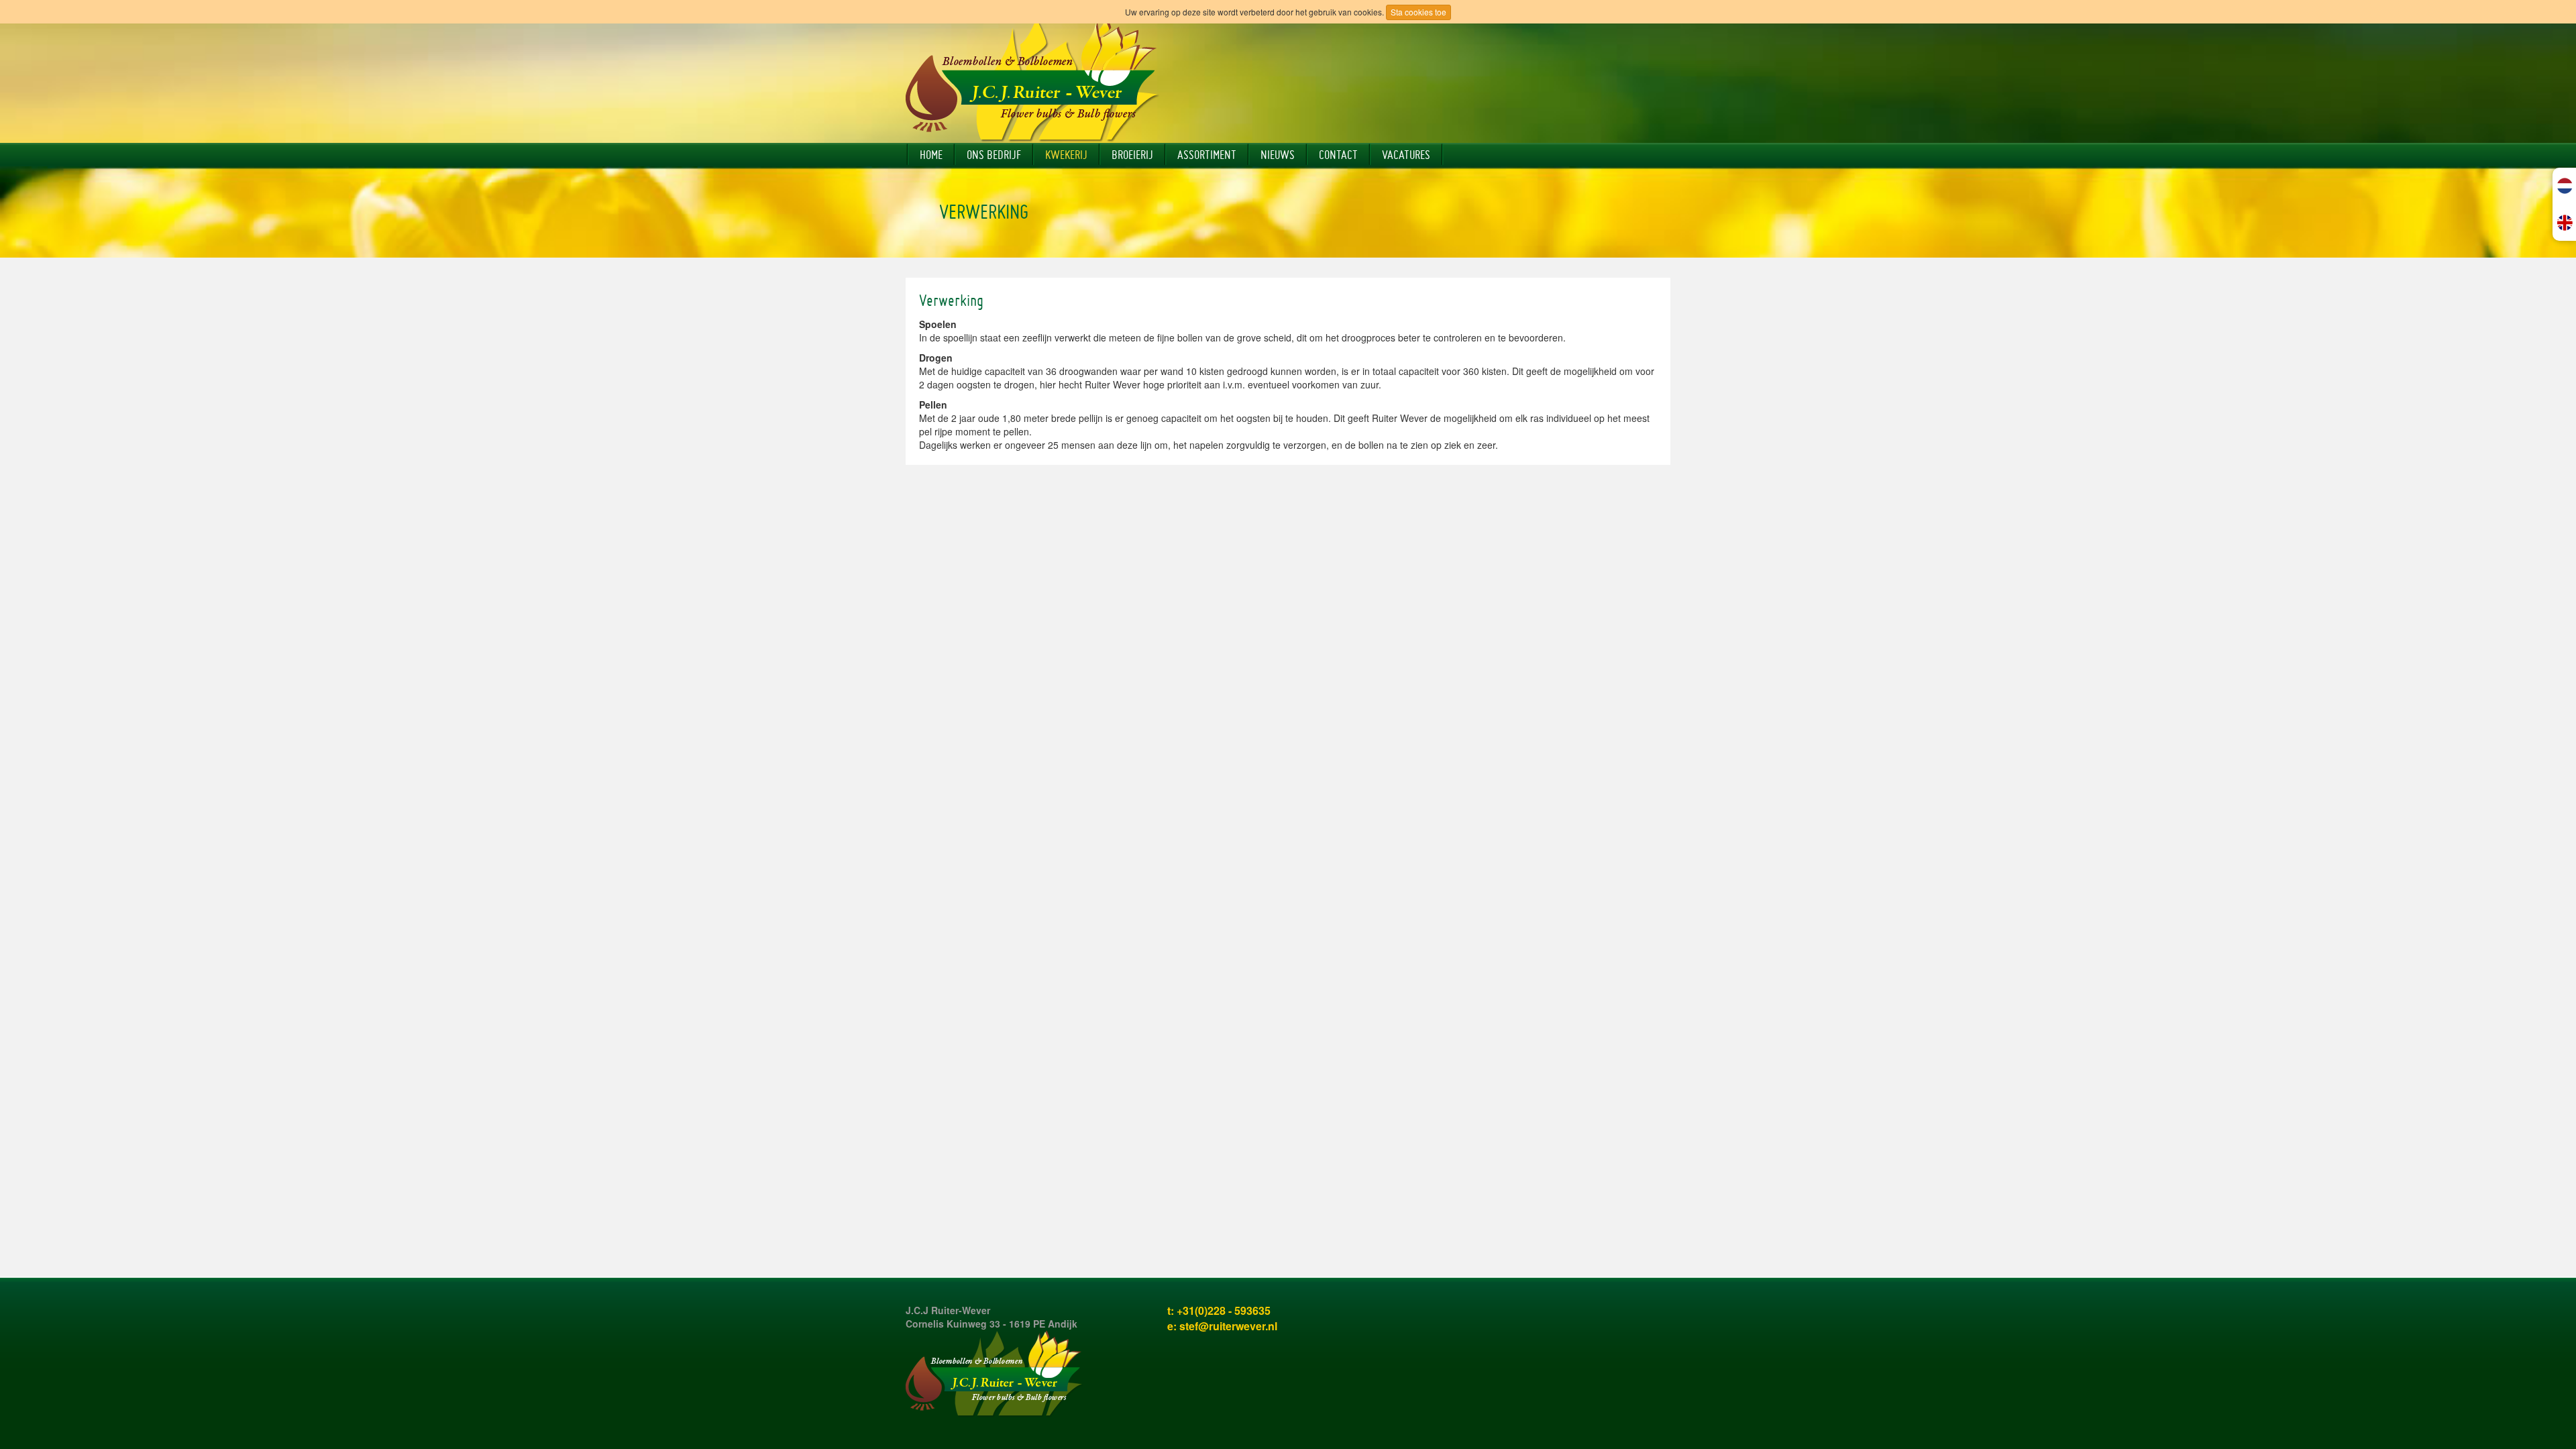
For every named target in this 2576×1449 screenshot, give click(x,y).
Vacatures (1406, 155)
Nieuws (1278, 155)
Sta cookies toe (1418, 12)
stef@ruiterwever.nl (1228, 1326)
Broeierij (1132, 155)
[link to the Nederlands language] (2565, 186)
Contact (1338, 155)
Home (931, 155)
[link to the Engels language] (2565, 222)
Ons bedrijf (994, 155)
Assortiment (1207, 155)
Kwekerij (1066, 155)
